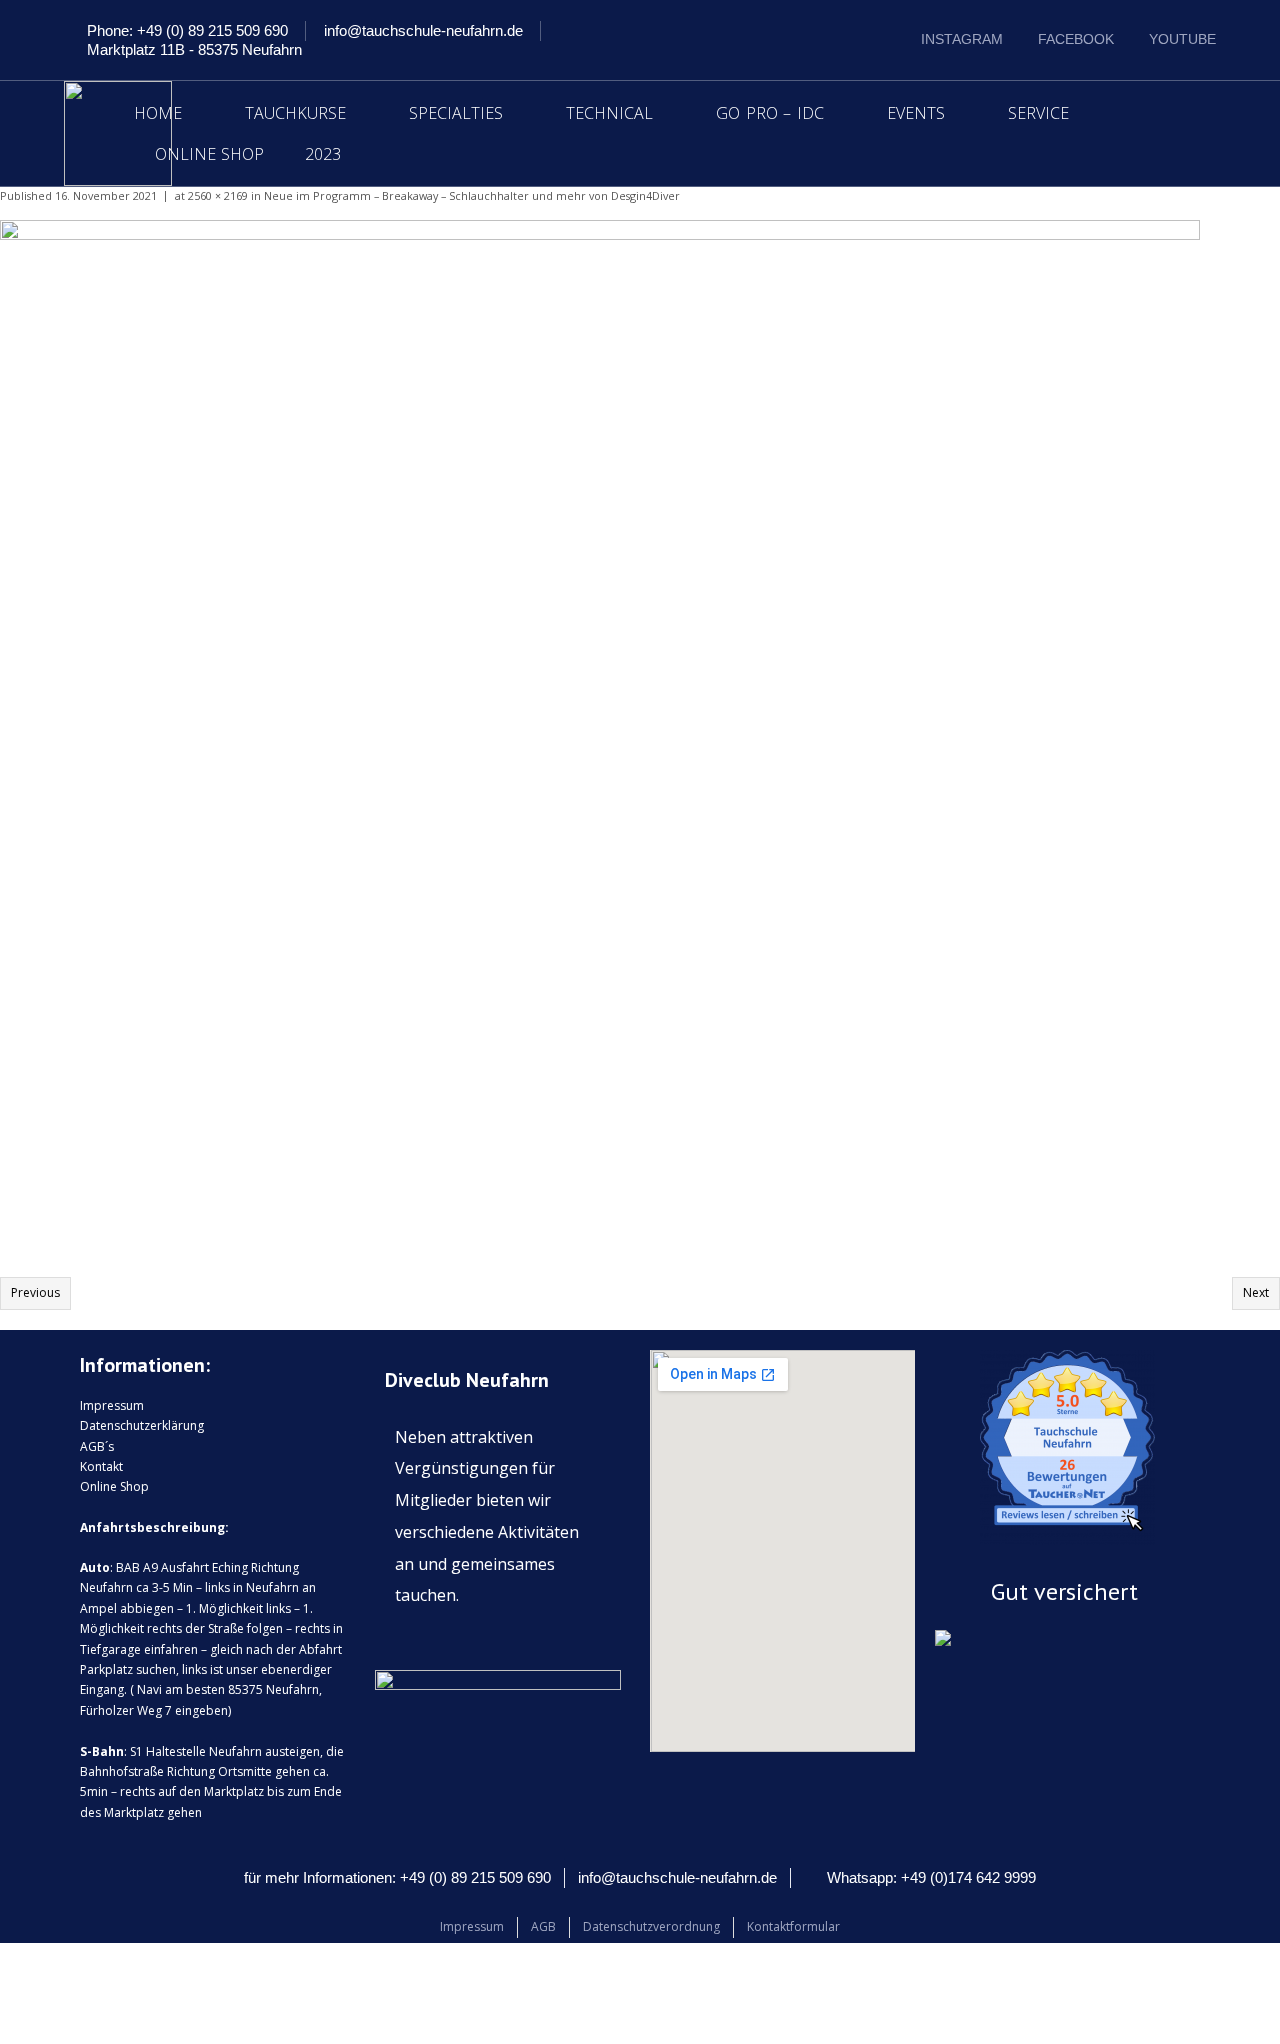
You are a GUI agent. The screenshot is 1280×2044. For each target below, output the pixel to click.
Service (1038, 113)
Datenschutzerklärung (142, 1425)
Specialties (456, 113)
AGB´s (97, 1446)
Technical (609, 113)
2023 (323, 154)
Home (158, 113)
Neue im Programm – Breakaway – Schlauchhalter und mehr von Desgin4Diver (472, 195)
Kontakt (101, 1466)
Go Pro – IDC (770, 113)
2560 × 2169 (218, 195)
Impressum (112, 1405)
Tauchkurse (295, 113)
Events (916, 113)
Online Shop (210, 154)
